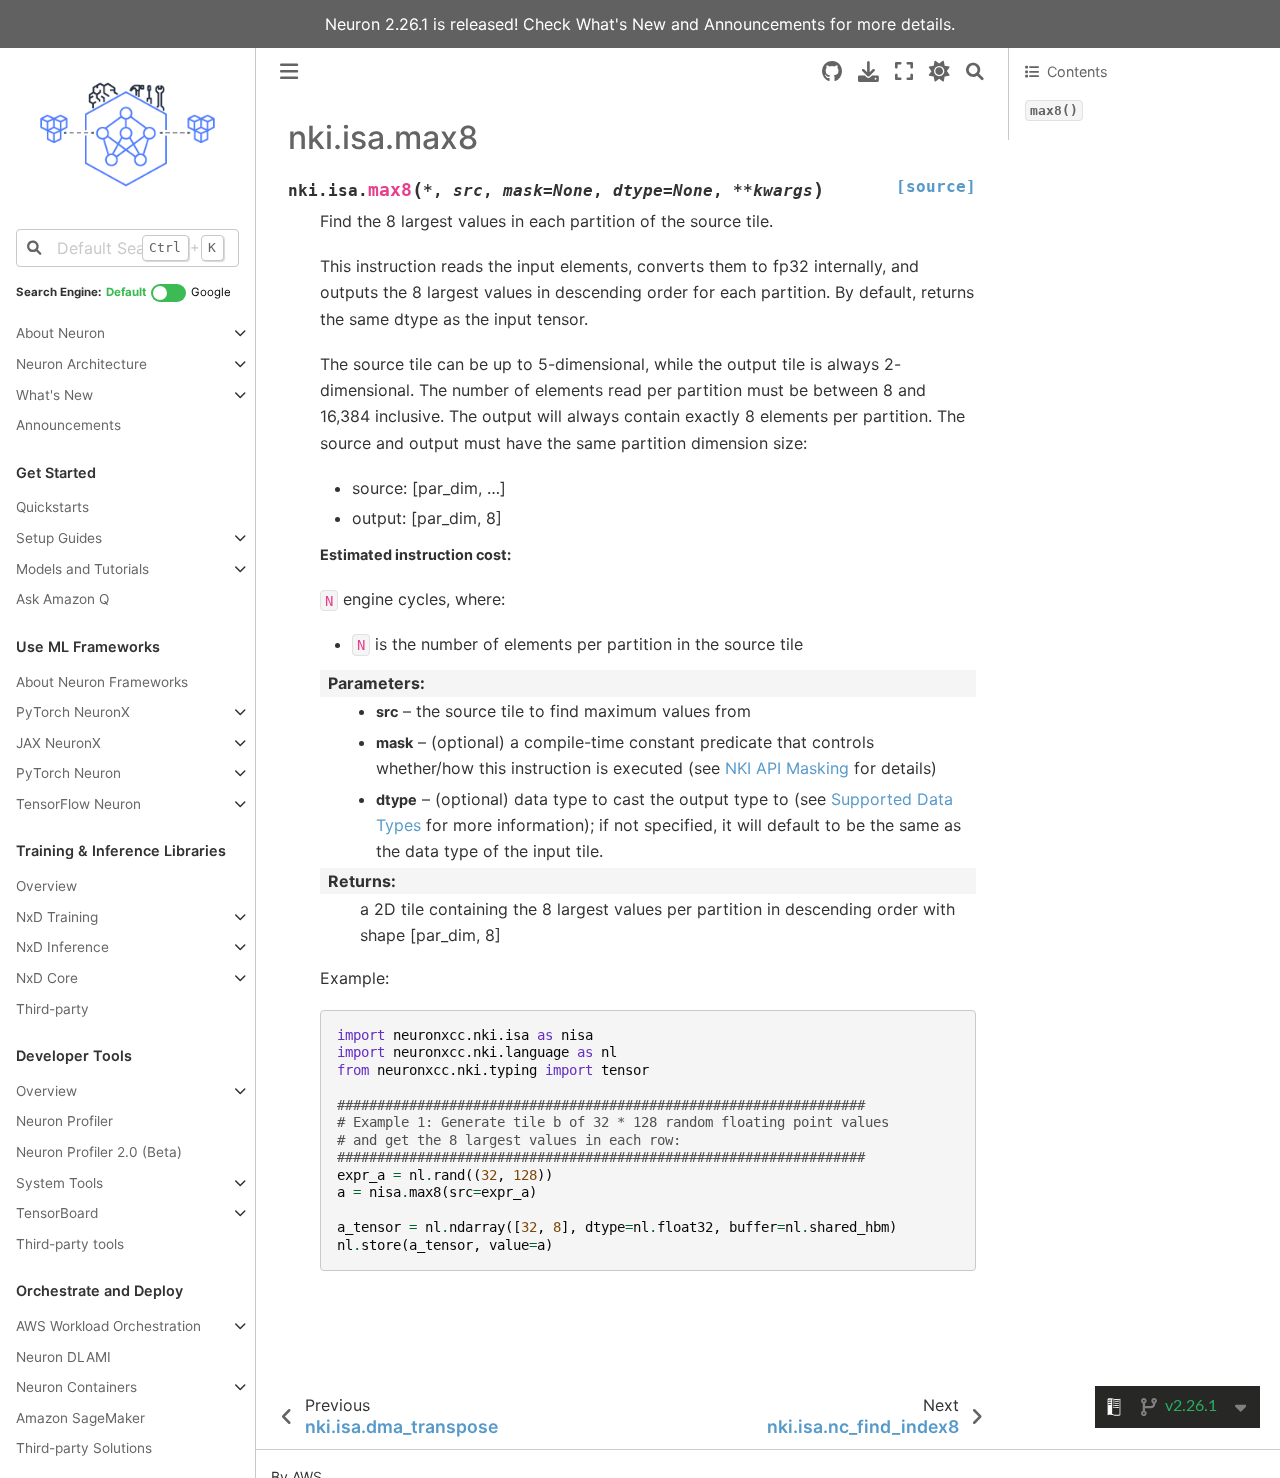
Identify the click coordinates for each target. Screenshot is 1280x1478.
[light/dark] (939, 71)
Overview (46, 886)
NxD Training (57, 917)
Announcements (764, 24)
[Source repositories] (832, 71)
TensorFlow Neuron (78, 804)
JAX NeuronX (58, 743)
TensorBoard (57, 1213)
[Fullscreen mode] (904, 71)
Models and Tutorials (82, 569)
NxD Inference (62, 947)
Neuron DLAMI (63, 1357)
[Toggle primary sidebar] (289, 71)
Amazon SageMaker (80, 1418)
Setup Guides (59, 538)
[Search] (975, 71)
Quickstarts (52, 508)
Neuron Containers (76, 1387)
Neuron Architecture (81, 364)
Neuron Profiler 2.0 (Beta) (99, 1152)
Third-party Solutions (84, 1448)
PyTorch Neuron (68, 773)
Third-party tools (70, 1244)
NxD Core (47, 978)
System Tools (59, 1183)
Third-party (52, 1009)
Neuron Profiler (64, 1122)
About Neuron (60, 333)
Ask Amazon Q (62, 599)
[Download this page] (868, 71)
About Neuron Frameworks (102, 682)
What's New (623, 24)
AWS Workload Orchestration (108, 1326)
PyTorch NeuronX (73, 712)
